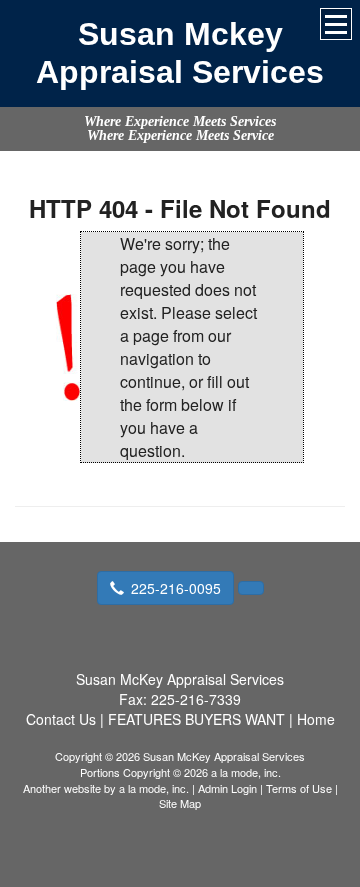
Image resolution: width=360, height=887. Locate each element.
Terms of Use (299, 788)
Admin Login (227, 788)
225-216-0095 (176, 588)
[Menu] (336, 24)
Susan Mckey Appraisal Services (180, 53)
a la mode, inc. (154, 788)
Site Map (180, 803)
